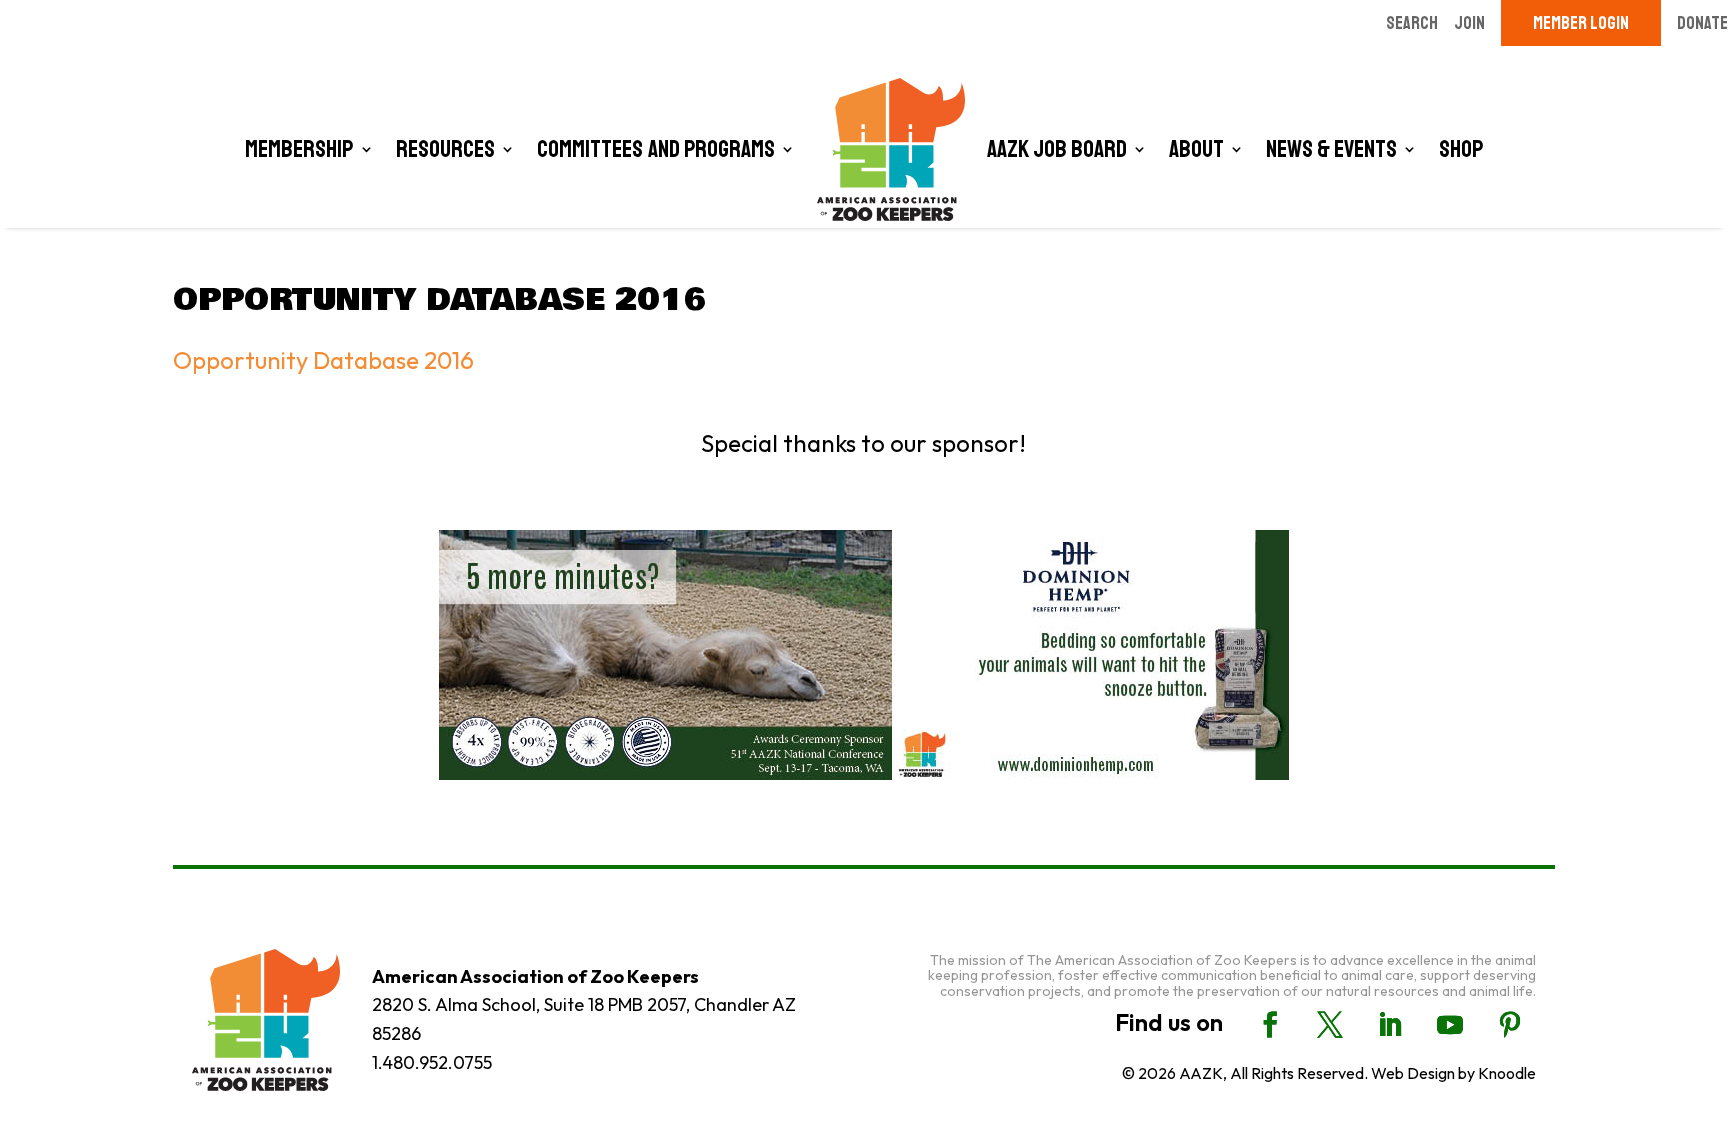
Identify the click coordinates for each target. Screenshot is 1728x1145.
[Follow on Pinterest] (1510, 1025)
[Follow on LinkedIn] (1390, 1025)
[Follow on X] (1330, 1025)
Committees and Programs (656, 149)
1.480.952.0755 (432, 1062)
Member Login (1581, 23)
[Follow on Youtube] (1450, 1025)
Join (1469, 23)
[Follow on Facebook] (1270, 1025)
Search (1412, 23)
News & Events (1331, 149)
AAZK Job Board (1057, 149)
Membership (299, 149)
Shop (1461, 149)
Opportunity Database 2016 (323, 360)
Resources (445, 149)
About (1196, 149)
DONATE (1702, 23)
